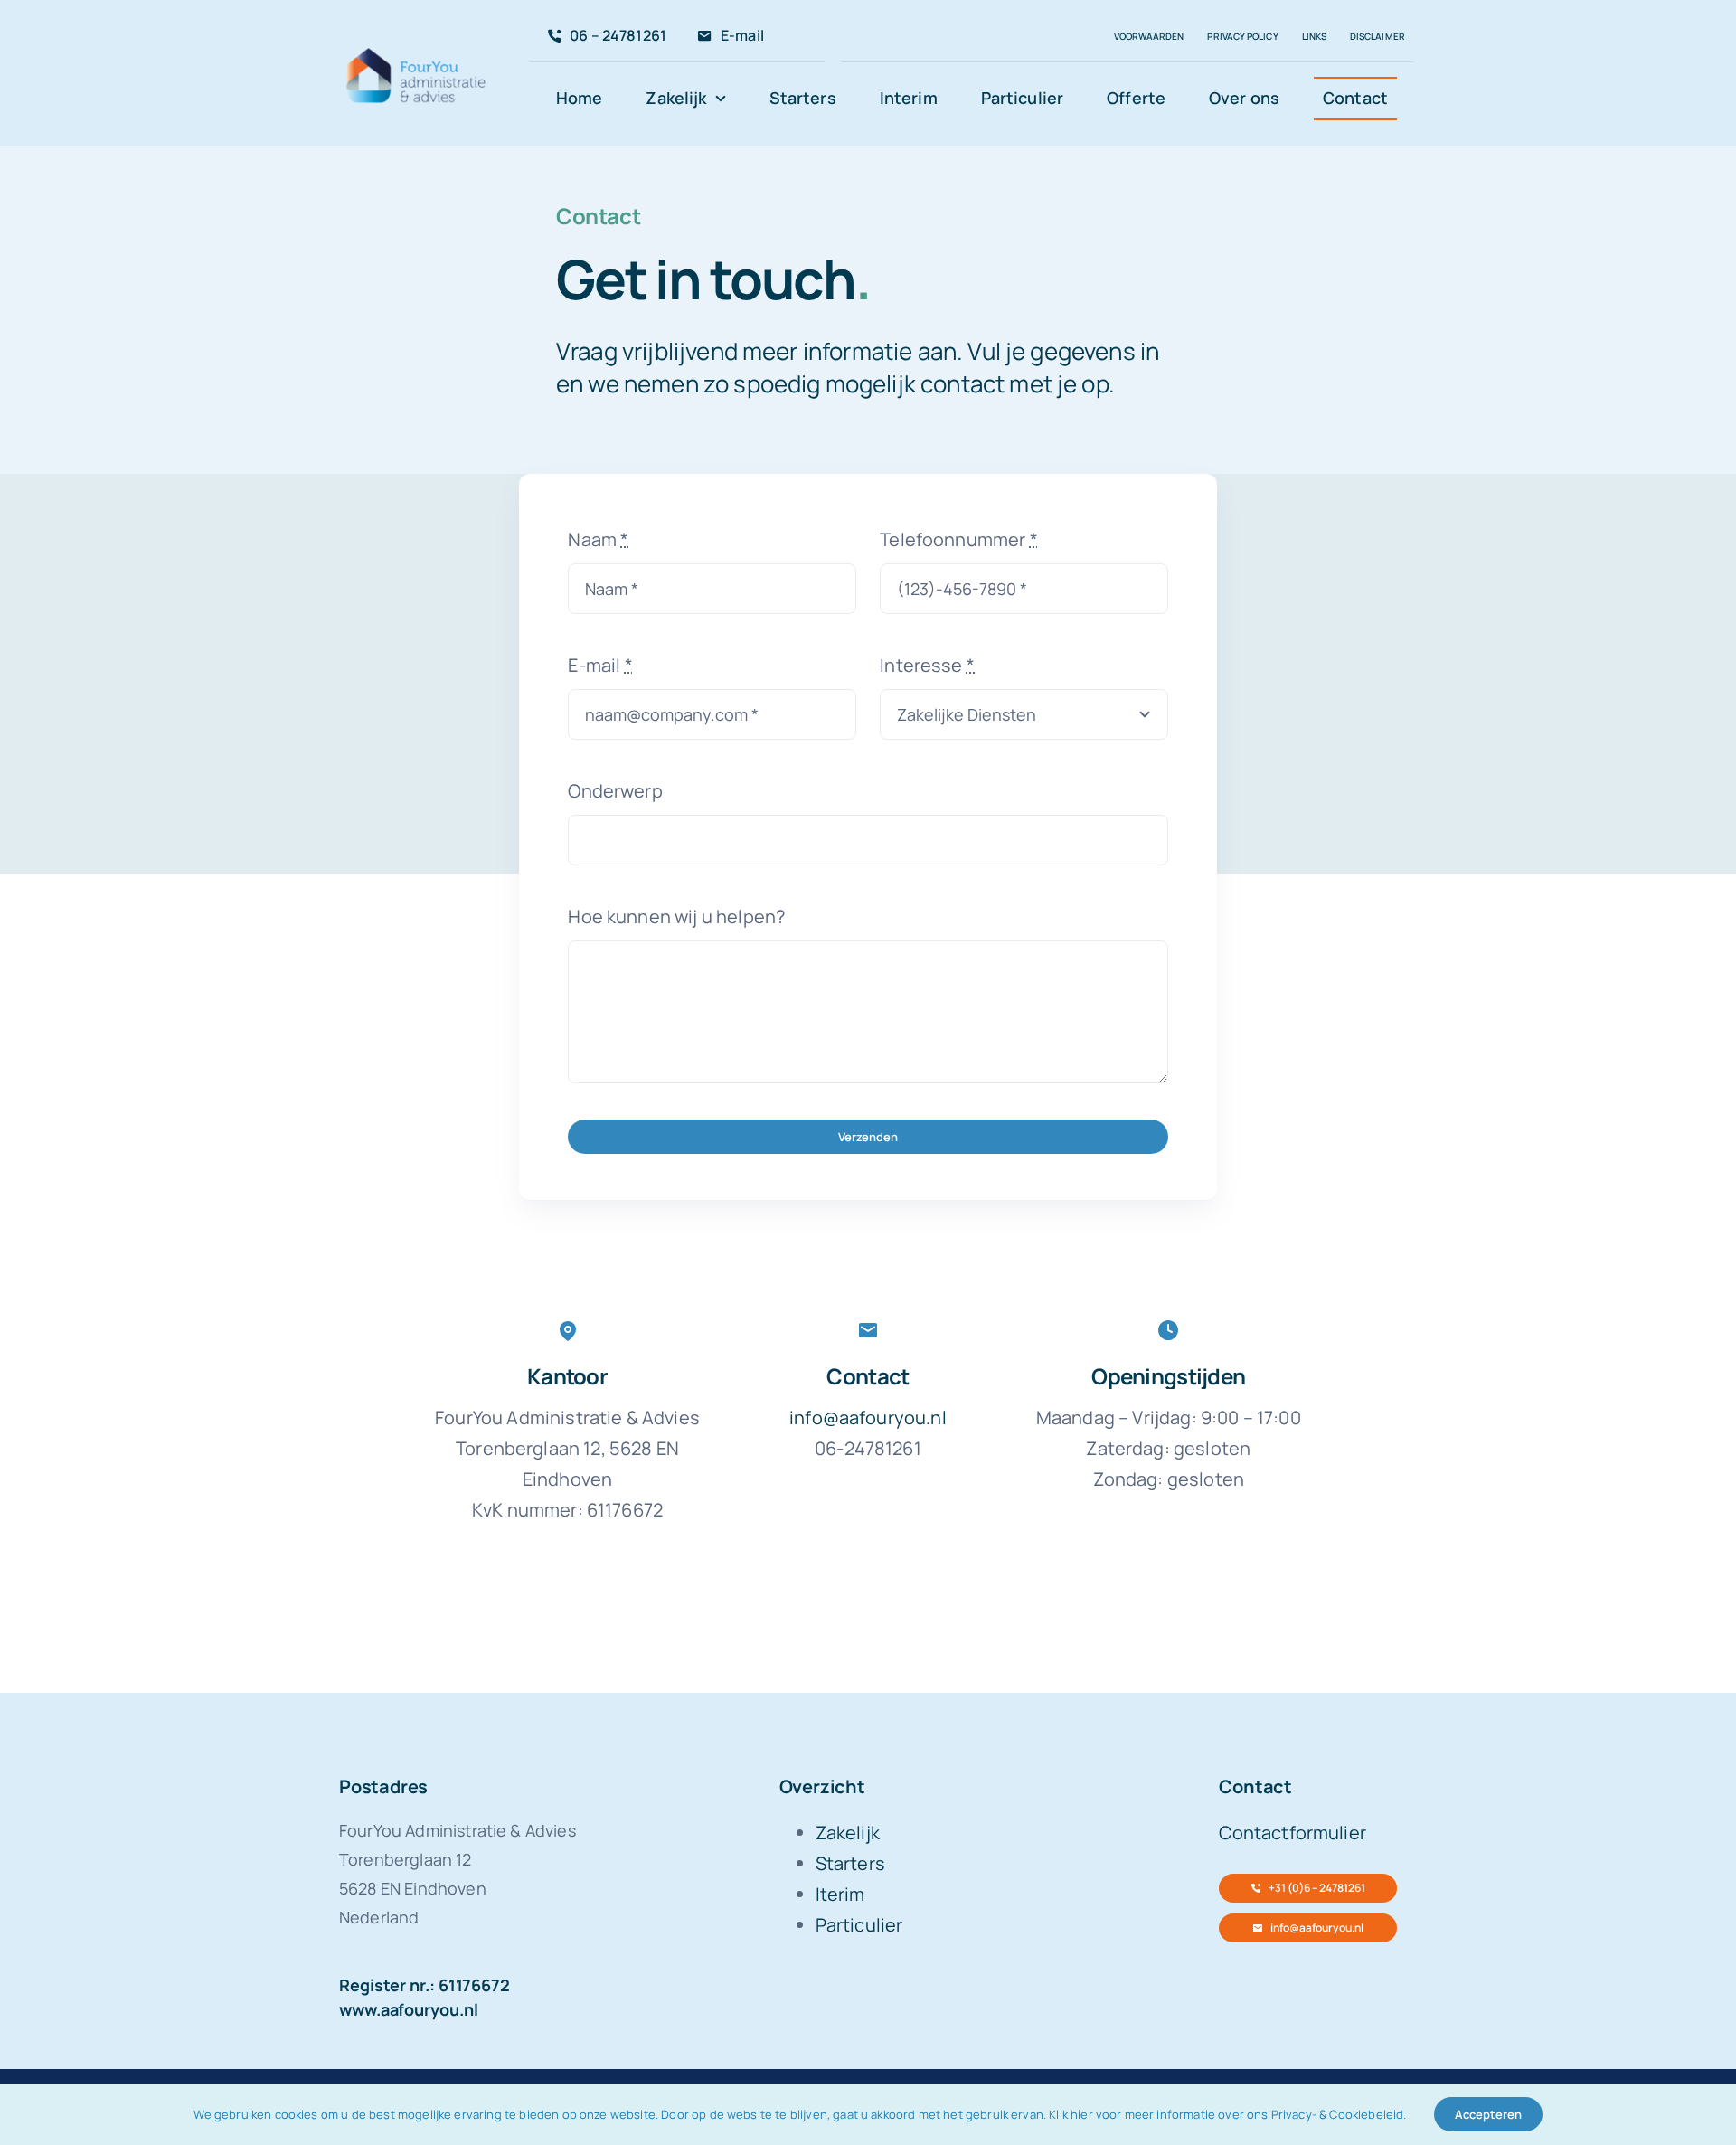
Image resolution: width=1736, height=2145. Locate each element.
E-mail (600, 665)
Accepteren (1488, 2114)
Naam (598, 539)
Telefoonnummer (959, 539)
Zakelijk (848, 1833)
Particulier (859, 1925)
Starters (850, 1863)
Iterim (840, 1894)
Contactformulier (1293, 1833)
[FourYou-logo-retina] (417, 51)
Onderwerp (615, 791)
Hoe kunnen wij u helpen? (676, 917)
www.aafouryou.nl (409, 2009)
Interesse (927, 665)
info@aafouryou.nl (868, 1417)
